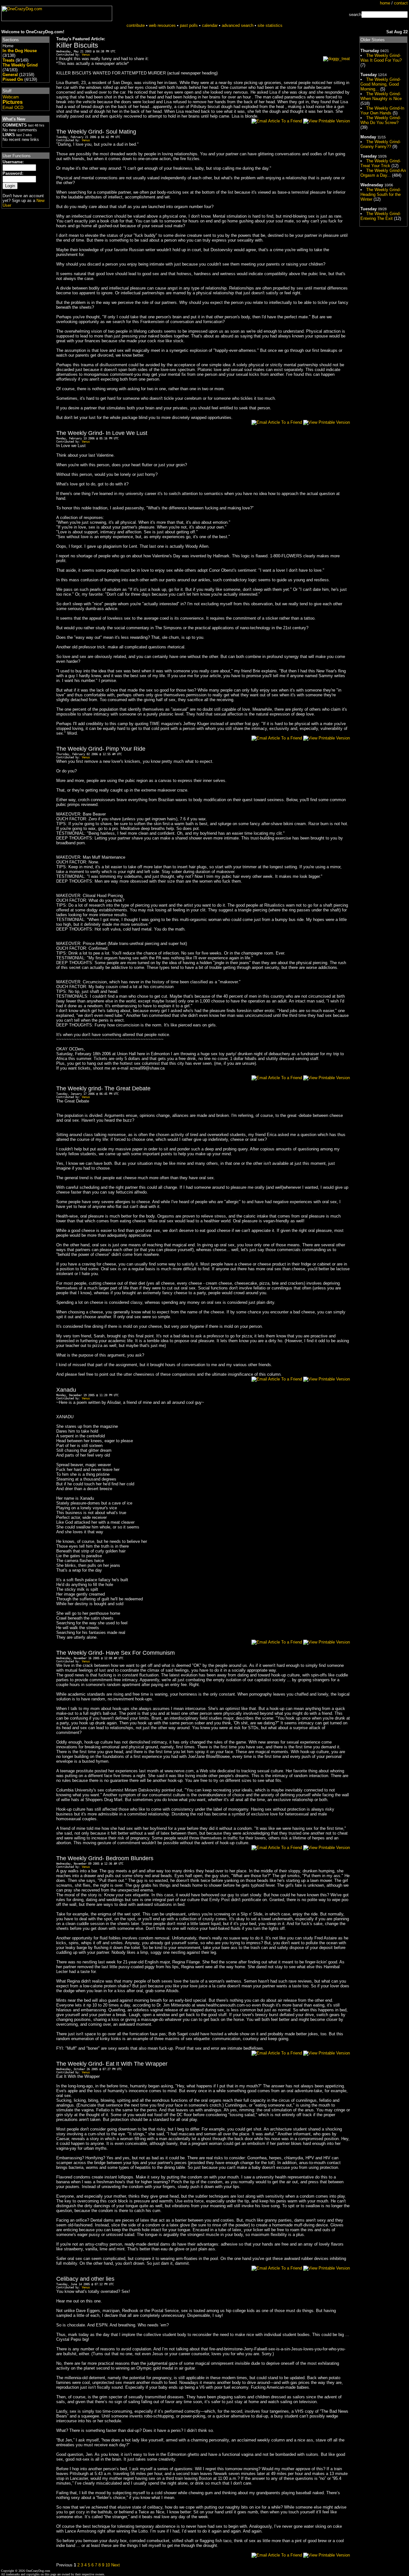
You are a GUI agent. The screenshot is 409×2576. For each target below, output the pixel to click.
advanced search (238, 25)
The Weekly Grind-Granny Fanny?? (381, 144)
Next (116, 2565)
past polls (189, 25)
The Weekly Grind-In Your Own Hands (382, 111)
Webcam (11, 97)
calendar (210, 25)
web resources (162, 25)
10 (108, 2565)
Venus (86, 55)
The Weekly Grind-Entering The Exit (381, 216)
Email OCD (13, 108)
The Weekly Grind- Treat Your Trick (381, 163)
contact (401, 3)
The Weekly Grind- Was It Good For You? (381, 58)
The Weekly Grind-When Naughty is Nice (381, 96)
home (385, 3)
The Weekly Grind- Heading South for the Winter (381, 194)
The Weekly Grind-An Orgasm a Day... (383, 173)
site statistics (270, 25)
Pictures (13, 102)
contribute (136, 25)
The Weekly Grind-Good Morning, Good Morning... (381, 84)
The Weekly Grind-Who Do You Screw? (381, 120)
